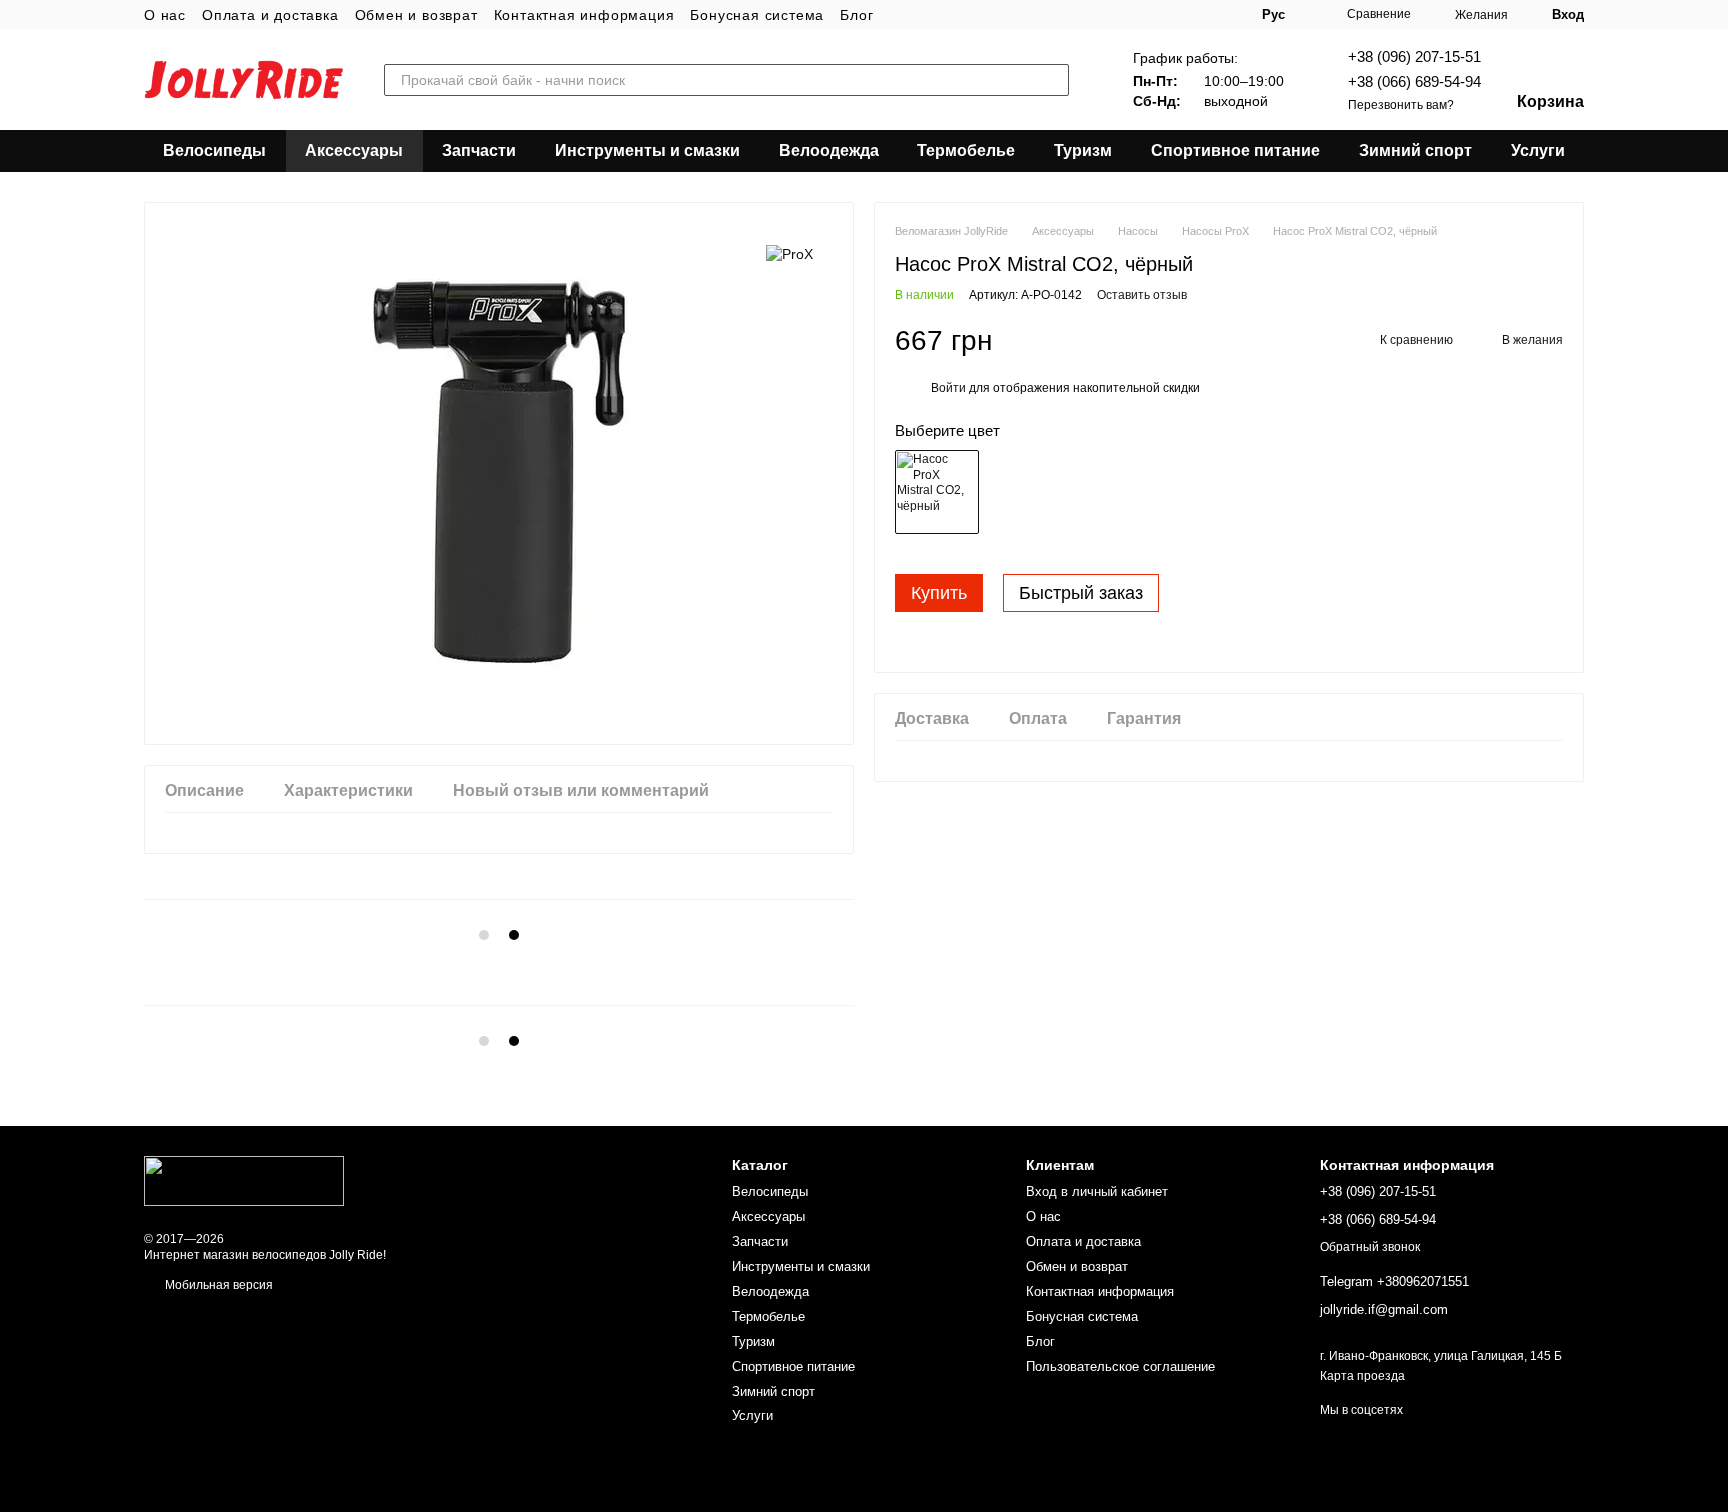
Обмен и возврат (416, 15)
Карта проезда (1362, 1376)
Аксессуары (354, 150)
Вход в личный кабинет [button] (1097, 1191)
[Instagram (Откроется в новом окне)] (1134, 15)
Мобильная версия (217, 1285)
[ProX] (789, 252)
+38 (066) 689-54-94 (1414, 81)
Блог (856, 15)
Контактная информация (584, 15)
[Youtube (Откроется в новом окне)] (1182, 15)
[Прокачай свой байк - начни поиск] (1053, 80)
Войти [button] (948, 388)
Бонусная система (757, 15)
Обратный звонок (1370, 1247)
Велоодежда (829, 150)
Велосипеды (214, 150)
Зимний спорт (1415, 150)
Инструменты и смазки (647, 150)
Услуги (1538, 150)
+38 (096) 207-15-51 (1414, 56)
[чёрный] (937, 492)
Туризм (1083, 150)
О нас (165, 15)
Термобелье (966, 150)
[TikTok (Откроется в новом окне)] (1158, 15)
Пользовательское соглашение (1120, 1366)
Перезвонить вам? (1401, 105)
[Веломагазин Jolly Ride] (244, 1180)
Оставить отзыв (1142, 295)
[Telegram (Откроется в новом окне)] (1206, 15)
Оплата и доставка (270, 15)
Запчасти (479, 150)
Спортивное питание (1235, 150)
